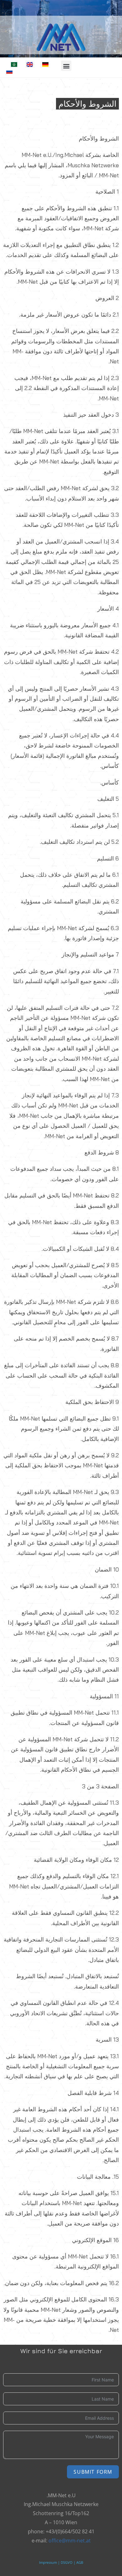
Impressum (48, 2563)
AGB (80, 2563)
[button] (66, 66)
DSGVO (67, 2563)
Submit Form (93, 2472)
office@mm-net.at (70, 2541)
